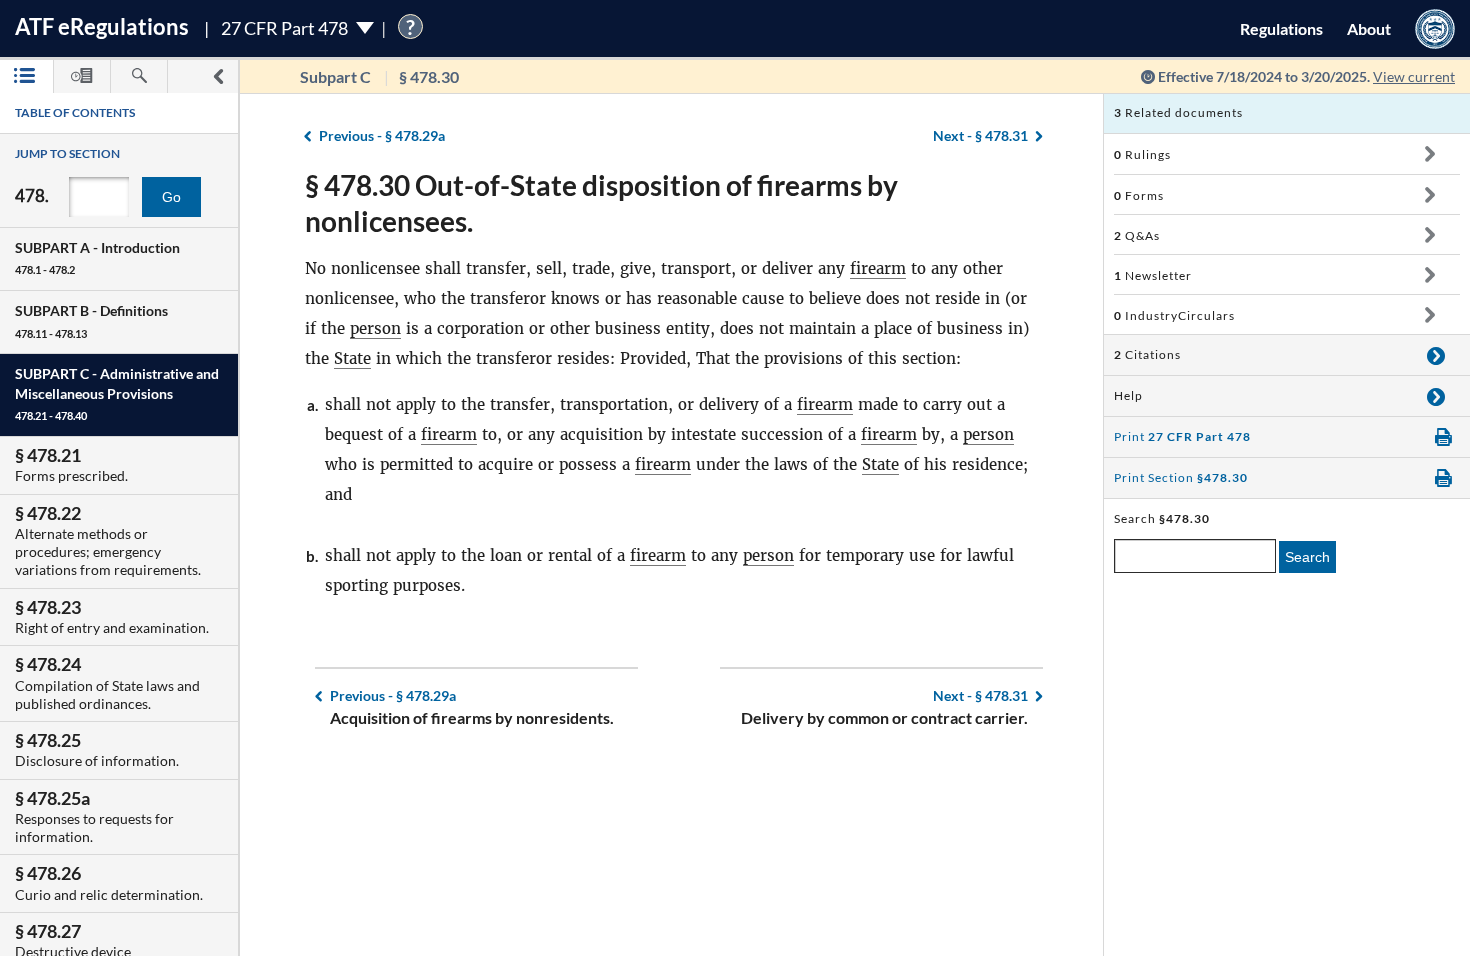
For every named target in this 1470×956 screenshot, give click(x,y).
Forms (1139, 195)
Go (171, 197)
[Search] (139, 76)
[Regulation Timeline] (82, 76)
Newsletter (1153, 275)
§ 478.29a (382, 135)
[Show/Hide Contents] (1429, 154)
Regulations (1281, 28)
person (375, 328)
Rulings (1142, 154)
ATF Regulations (102, 26)
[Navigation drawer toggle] (218, 76)
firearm (878, 268)
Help (1128, 395)
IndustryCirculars (1174, 315)
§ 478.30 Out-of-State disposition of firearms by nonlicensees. (601, 203)
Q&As (1137, 235)
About (1369, 28)
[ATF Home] (1435, 28)
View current (1414, 76)
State (352, 358)
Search (1307, 557)
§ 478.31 (980, 135)
